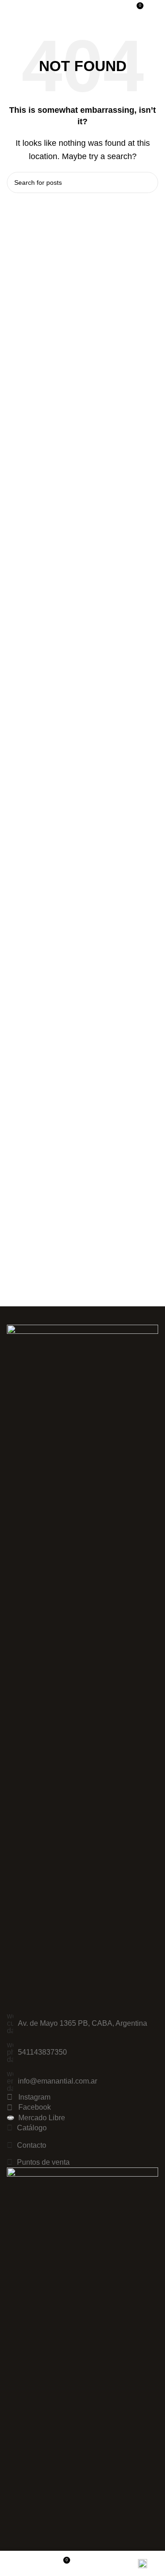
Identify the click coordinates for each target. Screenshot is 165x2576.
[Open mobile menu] (154, 9)
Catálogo (32, 2128)
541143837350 (42, 2052)
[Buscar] (119, 9)
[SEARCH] (148, 182)
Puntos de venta (43, 2162)
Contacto (32, 2145)
